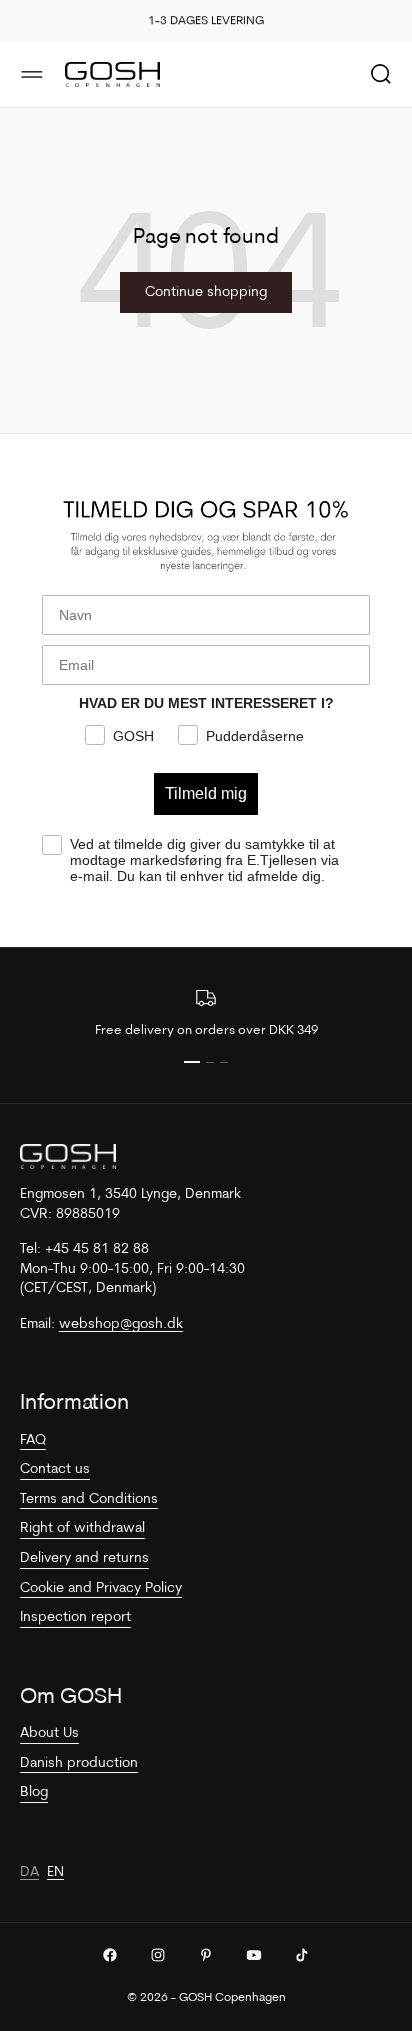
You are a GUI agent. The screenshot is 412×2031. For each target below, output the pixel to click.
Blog (34, 1792)
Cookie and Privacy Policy (101, 1588)
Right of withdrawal (82, 1528)
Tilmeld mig (206, 793)
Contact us (55, 1469)
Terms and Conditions (89, 1499)
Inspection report (75, 1617)
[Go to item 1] (192, 1062)
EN (55, 1872)
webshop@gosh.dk (121, 1324)
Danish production (79, 1763)
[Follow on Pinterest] (206, 1955)
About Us (49, 1733)
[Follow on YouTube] (254, 1955)
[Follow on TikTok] (302, 1955)
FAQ (33, 1440)
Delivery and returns (84, 1558)
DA (29, 1872)
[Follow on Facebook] (110, 1955)
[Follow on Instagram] (158, 1955)
